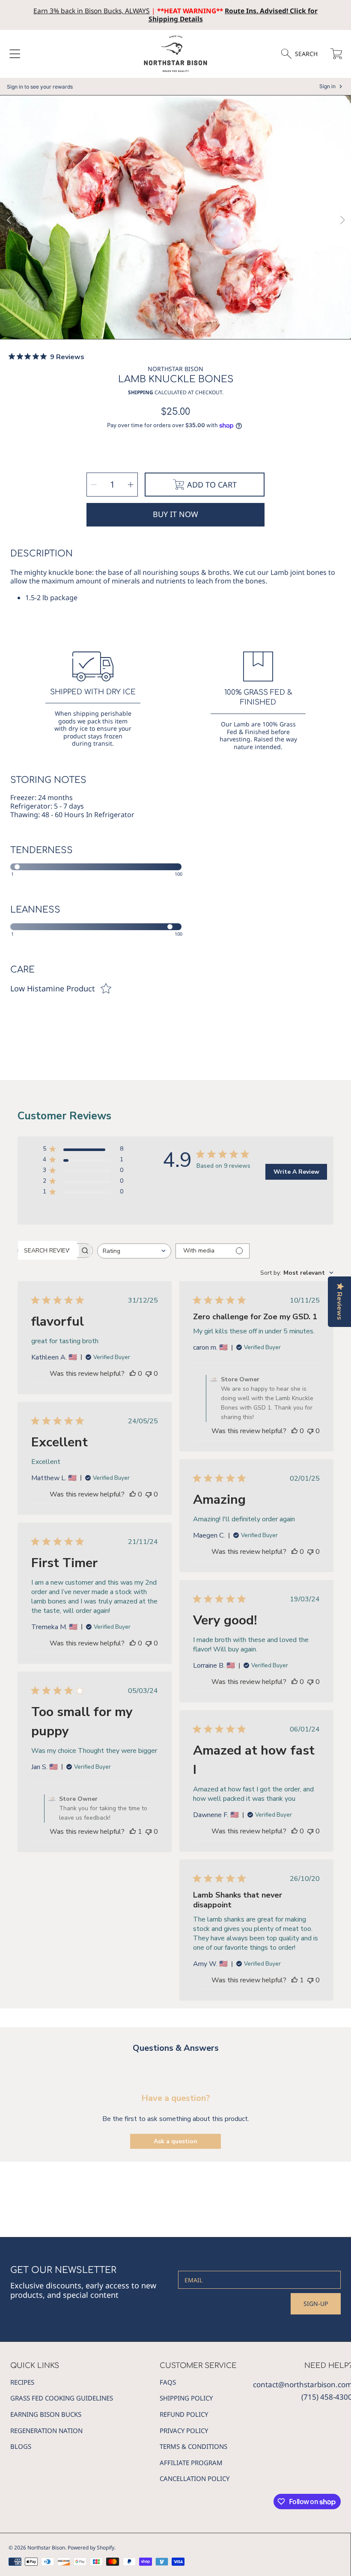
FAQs (168, 2382)
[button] (15, 54)
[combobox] (134, 1251)
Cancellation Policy (195, 2478)
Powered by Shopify (91, 2548)
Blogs (21, 2446)
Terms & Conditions (193, 2446)
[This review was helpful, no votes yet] (133, 1374)
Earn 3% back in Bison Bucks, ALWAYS (92, 11)
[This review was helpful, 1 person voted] (133, 1832)
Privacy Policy (184, 2430)
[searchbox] (48, 1250)
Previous (9, 220)
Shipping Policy (186, 2398)
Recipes (22, 2382)
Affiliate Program (191, 2463)
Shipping (141, 393)
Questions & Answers (176, 2048)
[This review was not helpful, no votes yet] (149, 1374)
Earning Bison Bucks (46, 2414)
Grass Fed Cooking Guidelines (62, 2398)
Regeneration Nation (46, 2430)
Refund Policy (184, 2414)
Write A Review (296, 1172)
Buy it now (175, 514)
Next (342, 220)
